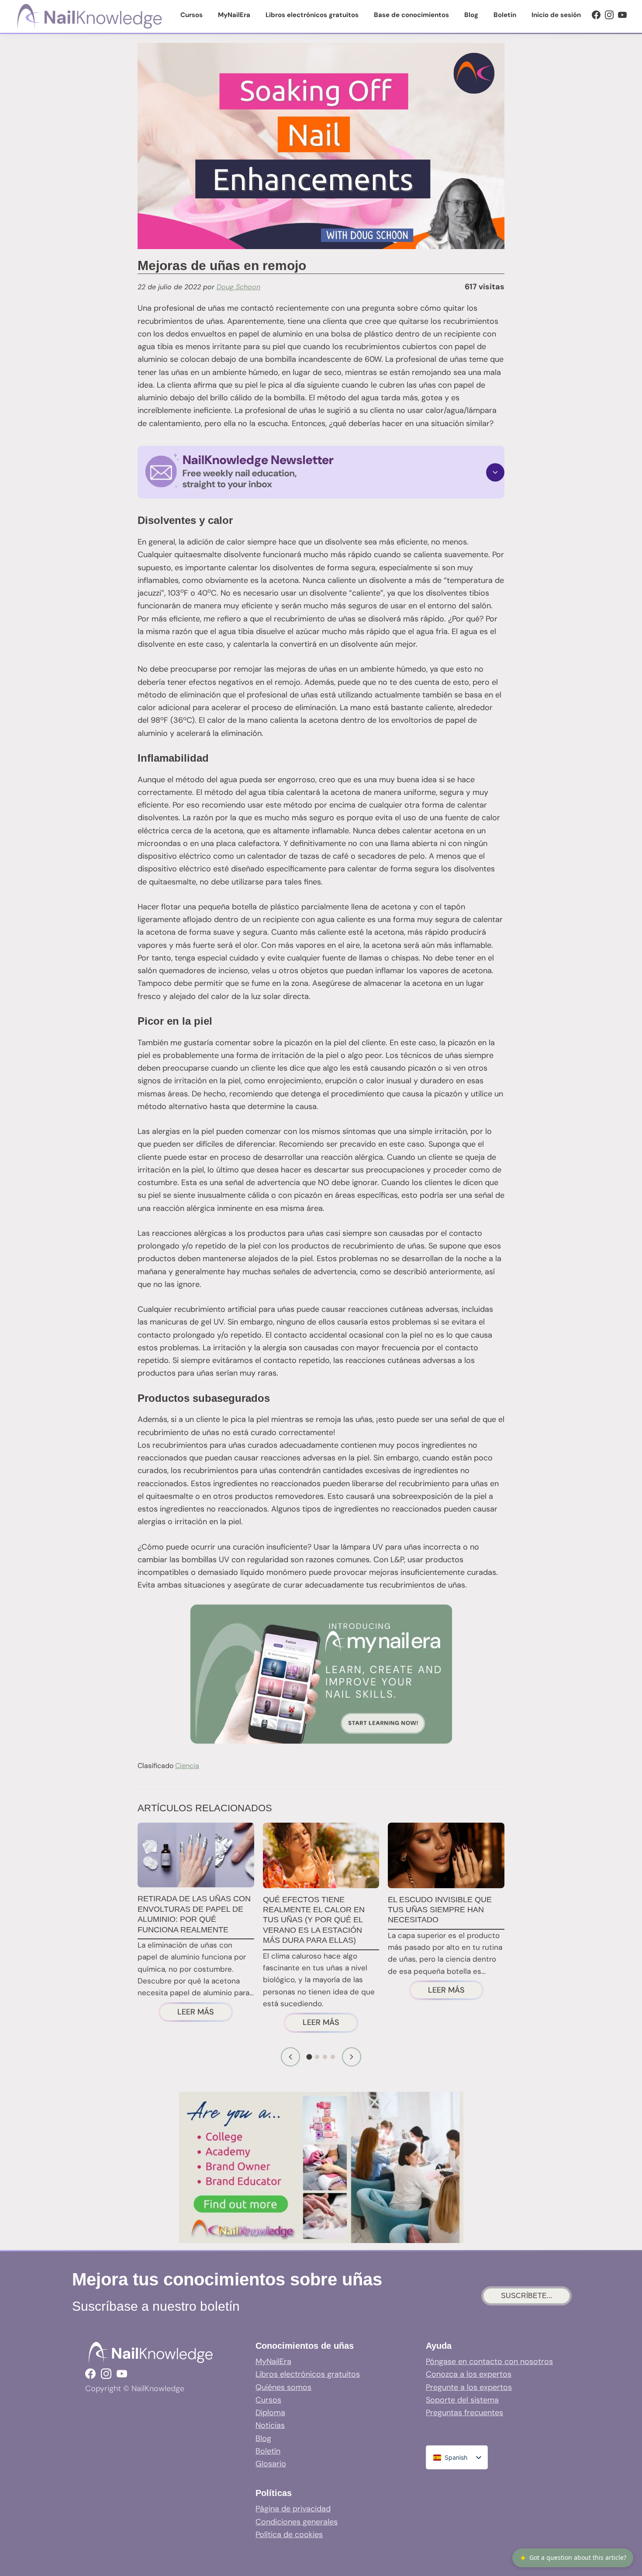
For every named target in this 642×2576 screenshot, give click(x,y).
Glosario (271, 2464)
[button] (321, 472)
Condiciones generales (297, 2522)
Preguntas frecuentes (464, 2413)
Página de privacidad (293, 2509)
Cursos (268, 2400)
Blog (263, 2438)
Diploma (270, 2413)
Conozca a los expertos (469, 2374)
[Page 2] (317, 2057)
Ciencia (187, 1766)
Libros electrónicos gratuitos (308, 2374)
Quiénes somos (283, 2387)
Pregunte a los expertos (469, 2387)
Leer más (205, 2013)
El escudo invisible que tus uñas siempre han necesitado (440, 1910)
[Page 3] (325, 2057)
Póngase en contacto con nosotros (489, 2361)
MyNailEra (273, 2361)
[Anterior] (290, 2057)
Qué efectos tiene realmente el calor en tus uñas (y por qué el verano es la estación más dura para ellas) (314, 1920)
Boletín (268, 2451)
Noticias (270, 2425)
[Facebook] (596, 15)
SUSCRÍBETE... (526, 2296)
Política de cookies (289, 2534)
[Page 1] (309, 2057)
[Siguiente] (352, 2057)
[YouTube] (622, 15)
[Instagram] (609, 15)
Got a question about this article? (573, 2558)
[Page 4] (333, 2057)
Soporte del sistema (462, 2400)
